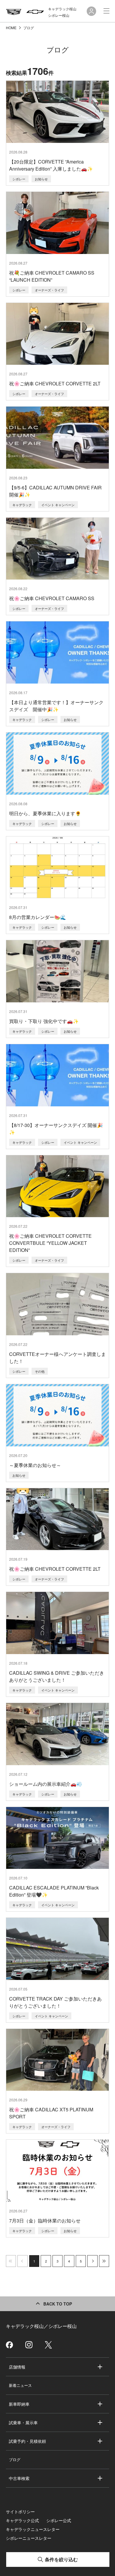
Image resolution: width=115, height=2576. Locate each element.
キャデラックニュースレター (33, 2529)
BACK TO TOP (58, 2304)
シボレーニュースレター (29, 2538)
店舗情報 (17, 2367)
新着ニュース (20, 2385)
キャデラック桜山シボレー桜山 (62, 12)
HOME (12, 28)
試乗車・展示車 (23, 2422)
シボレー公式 (59, 2520)
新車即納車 (19, 2404)
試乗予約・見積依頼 (27, 2441)
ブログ (15, 2459)
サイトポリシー (20, 2511)
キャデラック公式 (22, 2520)
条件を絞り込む (61, 2559)
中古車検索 (19, 2478)
